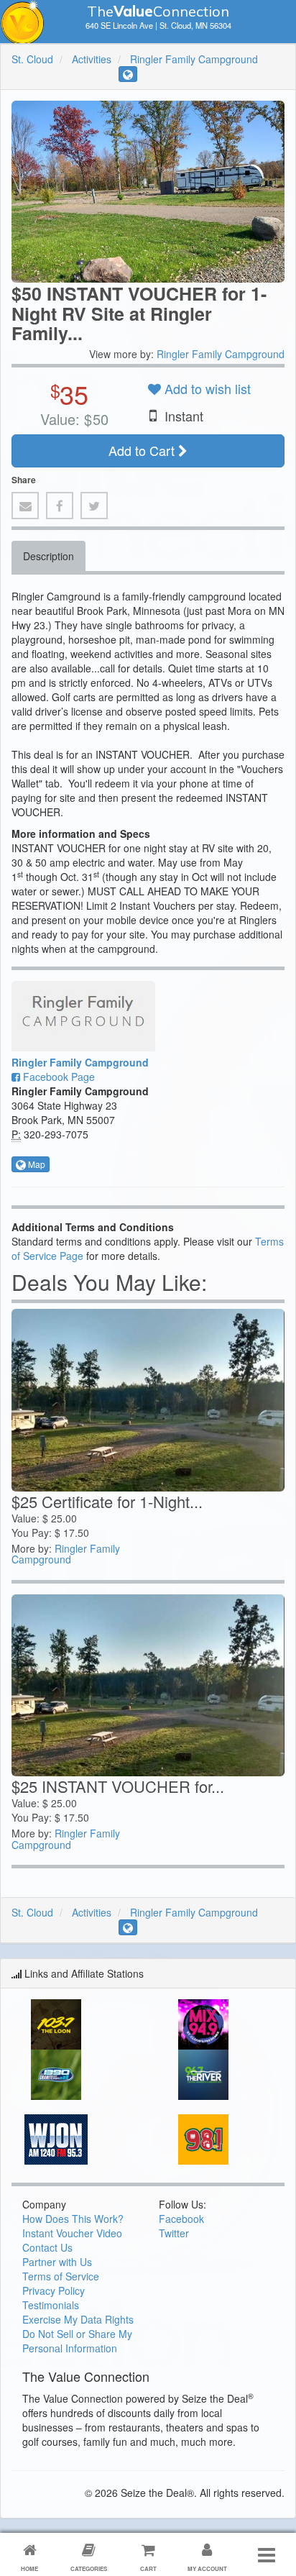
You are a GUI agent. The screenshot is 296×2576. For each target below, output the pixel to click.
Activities (92, 59)
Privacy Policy (54, 2290)
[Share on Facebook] (60, 506)
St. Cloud (32, 59)
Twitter (174, 2233)
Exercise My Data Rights (78, 2319)
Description (48, 556)
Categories (89, 2568)
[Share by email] (25, 506)
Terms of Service (61, 2276)
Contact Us (47, 2247)
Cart (148, 2568)
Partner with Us (57, 2262)
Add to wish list (206, 388)
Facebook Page (57, 1077)
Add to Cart (143, 450)
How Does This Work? (73, 2219)
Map (36, 1164)
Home (29, 2568)
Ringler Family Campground (194, 59)
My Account (207, 2568)
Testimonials (51, 2305)
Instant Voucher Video (72, 2233)
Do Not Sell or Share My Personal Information (77, 2341)
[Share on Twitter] (94, 506)
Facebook (181, 2219)
